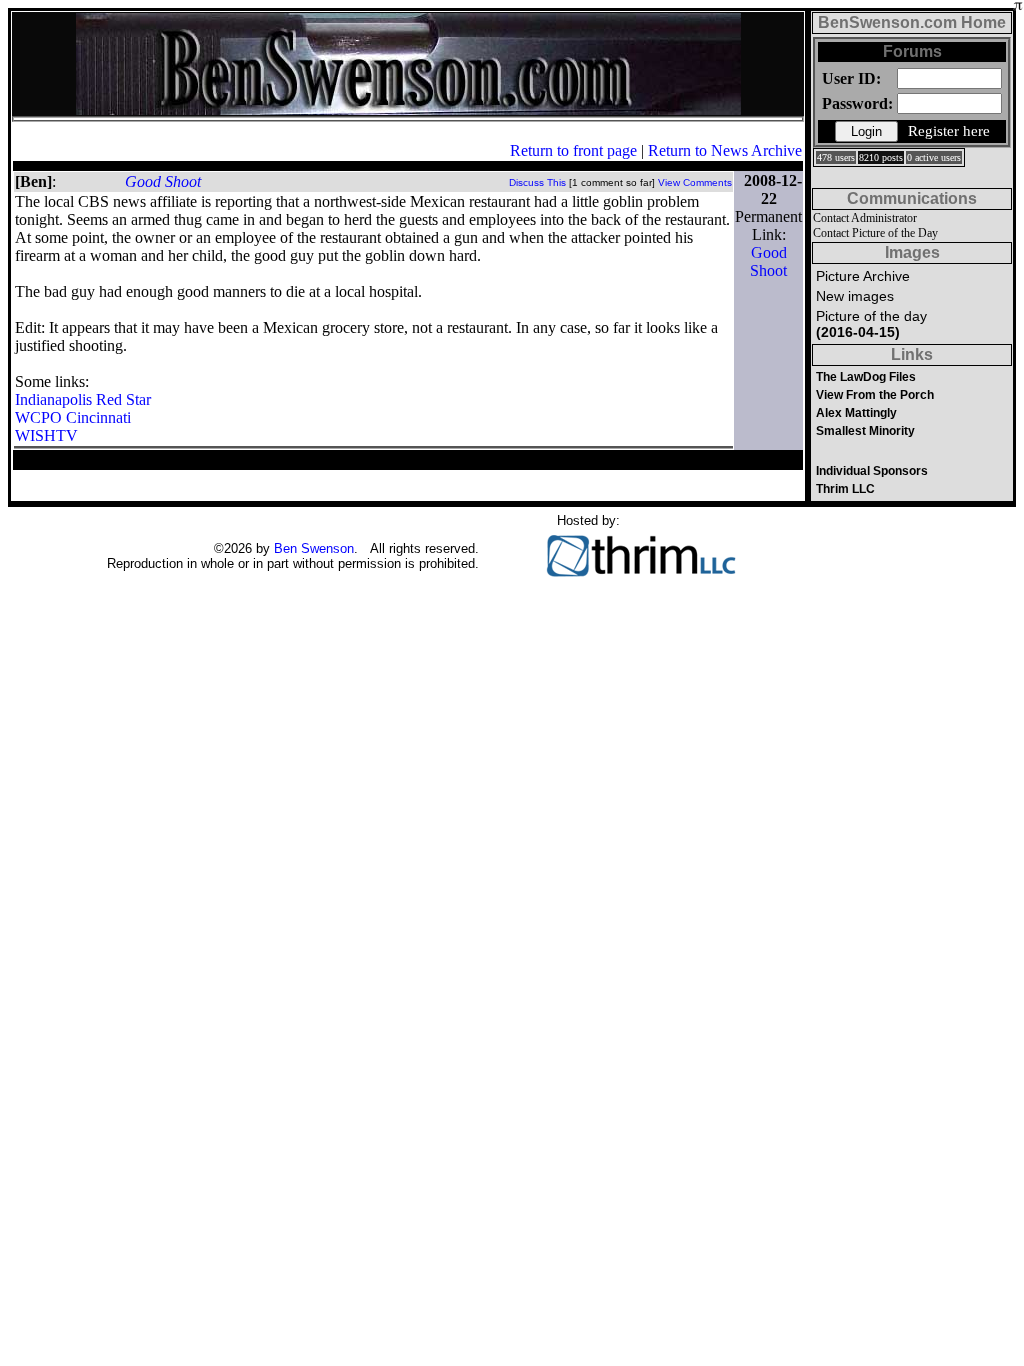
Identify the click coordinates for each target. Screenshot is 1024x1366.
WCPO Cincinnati (73, 417)
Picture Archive (863, 276)
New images (855, 296)
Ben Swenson (314, 548)
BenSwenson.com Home (912, 22)
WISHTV (46, 435)
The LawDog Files (866, 377)
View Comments (695, 182)
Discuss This (537, 182)
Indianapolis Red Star (83, 399)
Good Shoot (163, 181)
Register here (949, 131)
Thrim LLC (845, 489)
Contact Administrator (865, 218)
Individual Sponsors (872, 471)
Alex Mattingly (856, 413)
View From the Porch (875, 395)
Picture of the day (871, 324)
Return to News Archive (725, 150)
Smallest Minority (865, 431)
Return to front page (573, 150)
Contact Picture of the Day (875, 233)
